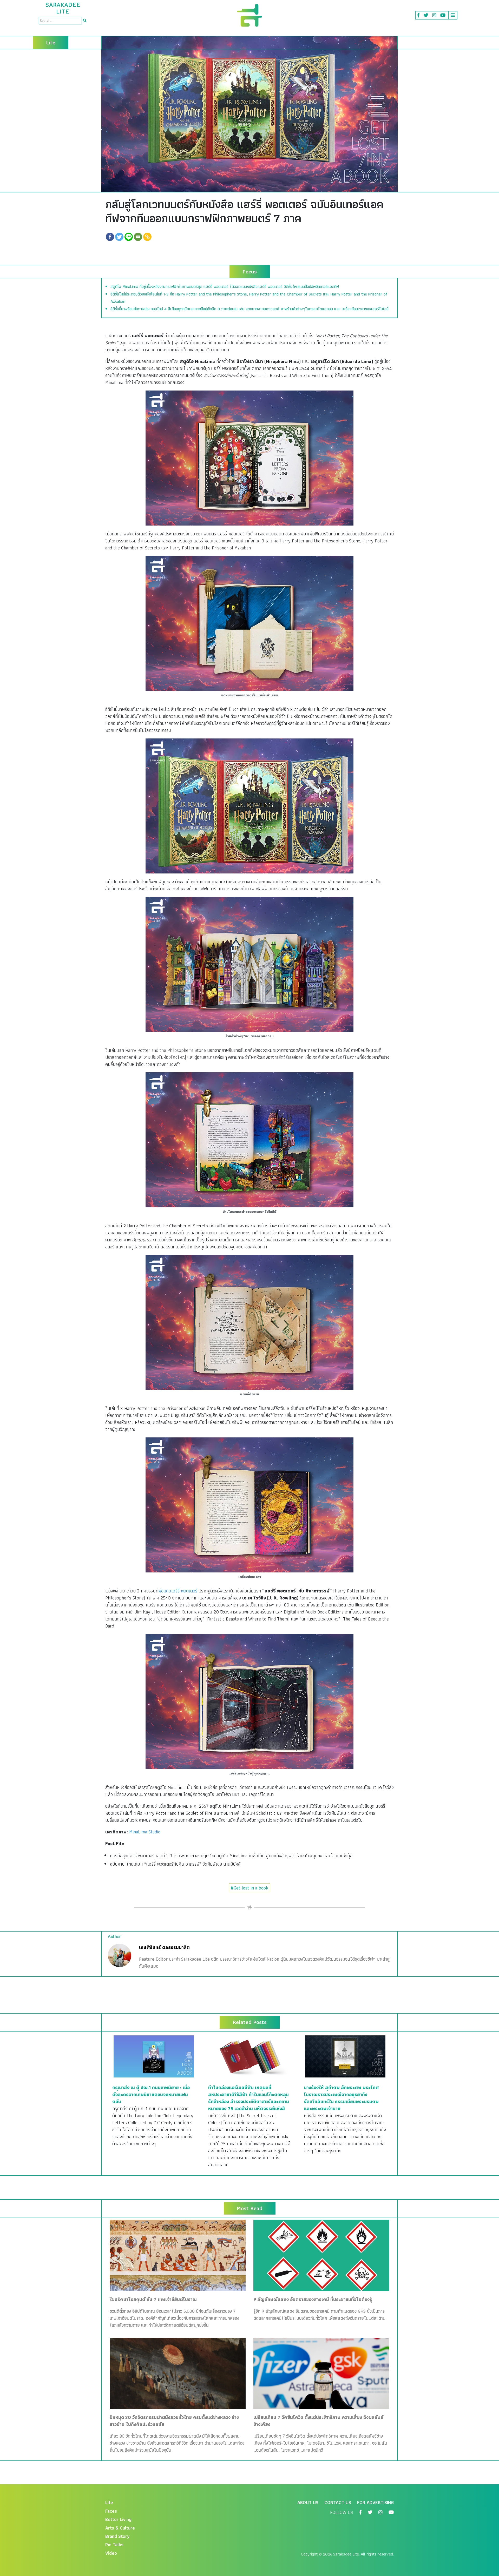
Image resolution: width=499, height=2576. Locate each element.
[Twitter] (119, 237)
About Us (308, 2502)
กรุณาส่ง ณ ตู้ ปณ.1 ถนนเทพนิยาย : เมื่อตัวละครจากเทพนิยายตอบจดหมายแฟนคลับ (151, 2094)
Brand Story (117, 2536)
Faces (111, 2511)
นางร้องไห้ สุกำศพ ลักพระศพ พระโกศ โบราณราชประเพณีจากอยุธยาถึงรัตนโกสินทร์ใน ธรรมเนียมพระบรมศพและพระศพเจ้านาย (341, 2098)
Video (111, 2553)
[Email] (138, 237)
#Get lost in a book (249, 1888)
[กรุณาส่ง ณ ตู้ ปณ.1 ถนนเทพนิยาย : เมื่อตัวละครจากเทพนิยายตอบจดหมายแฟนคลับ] (154, 2056)
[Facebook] (110, 237)
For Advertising (375, 2502)
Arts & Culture (120, 2528)
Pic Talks (114, 2544)
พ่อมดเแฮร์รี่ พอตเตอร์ (178, 1591)
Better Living (118, 2519)
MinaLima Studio (145, 1832)
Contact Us (338, 2502)
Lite (109, 2502)
